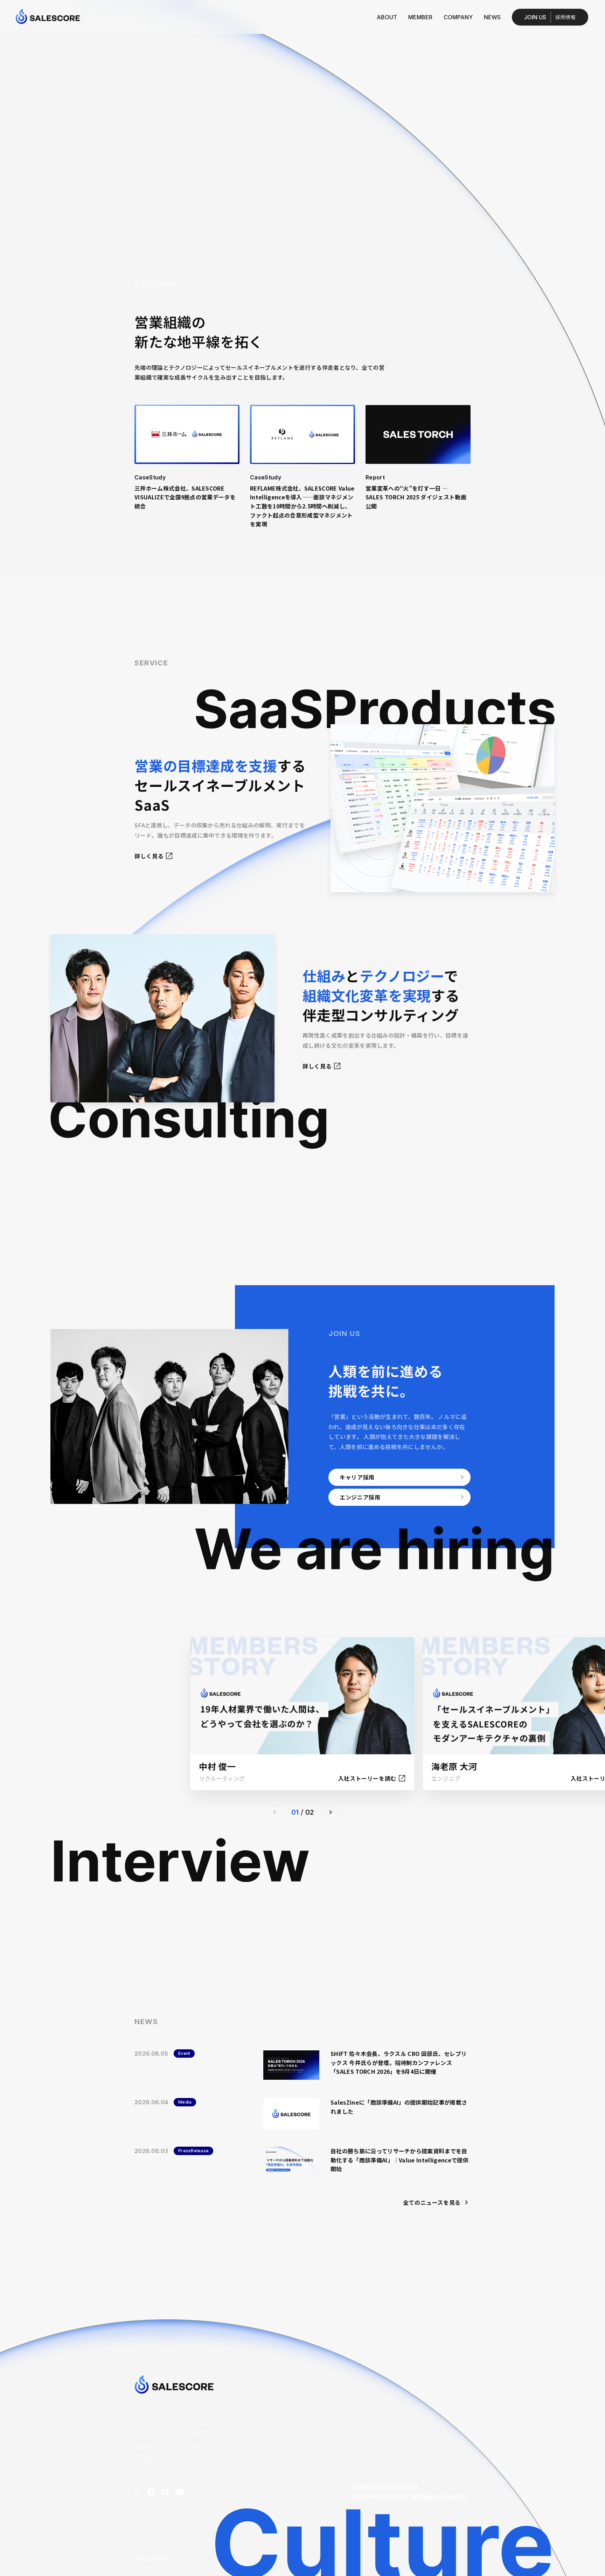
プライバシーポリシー (216, 2418)
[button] (331, 1812)
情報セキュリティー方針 (218, 2432)
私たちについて (154, 2418)
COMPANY (458, 17)
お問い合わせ (204, 2446)
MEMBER (420, 17)
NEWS (492, 17)
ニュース (146, 2461)
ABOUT (387, 17)
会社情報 (146, 2446)
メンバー (146, 2432)
